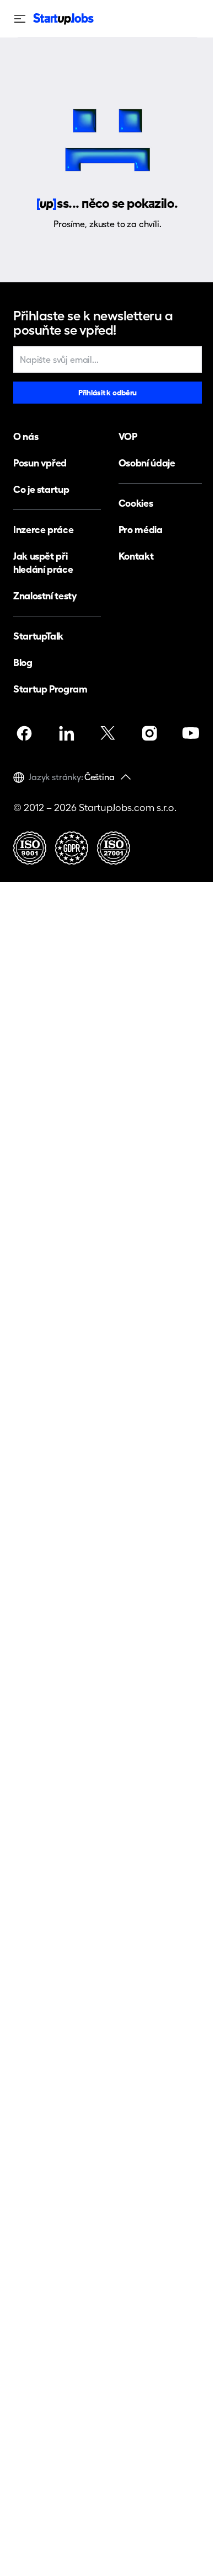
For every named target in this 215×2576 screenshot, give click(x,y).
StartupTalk (38, 636)
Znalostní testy (45, 596)
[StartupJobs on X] (108, 733)
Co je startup (41, 489)
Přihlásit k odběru (108, 393)
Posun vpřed (40, 463)
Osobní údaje (147, 463)
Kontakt (136, 556)
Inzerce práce (43, 530)
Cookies (136, 503)
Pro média (141, 530)
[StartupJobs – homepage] (63, 19)
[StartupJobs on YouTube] (191, 733)
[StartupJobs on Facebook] (24, 733)
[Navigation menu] (23, 19)
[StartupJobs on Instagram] (149, 733)
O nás (26, 436)
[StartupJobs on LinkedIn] (66, 733)
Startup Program (50, 689)
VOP (128, 436)
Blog (23, 662)
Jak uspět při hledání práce (43, 563)
